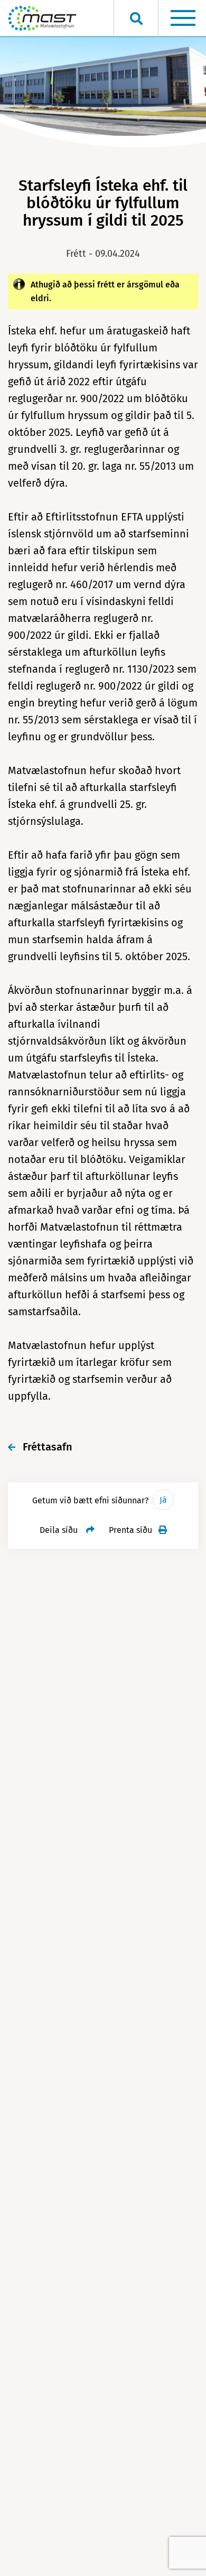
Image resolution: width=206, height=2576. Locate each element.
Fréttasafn (48, 1447)
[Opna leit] (136, 18)
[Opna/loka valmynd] (183, 18)
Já (163, 1500)
